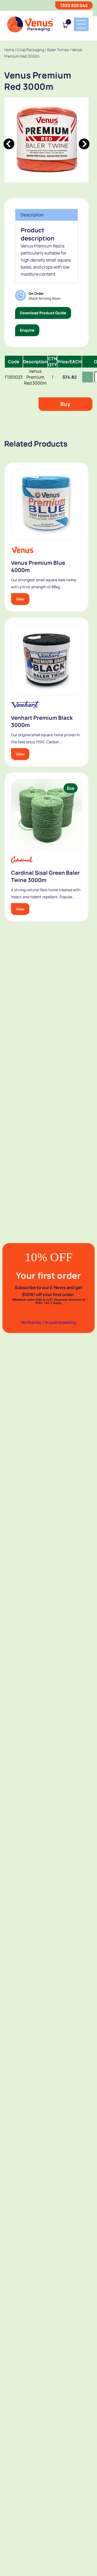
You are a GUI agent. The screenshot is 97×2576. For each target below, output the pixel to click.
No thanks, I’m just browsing (48, 1322)
